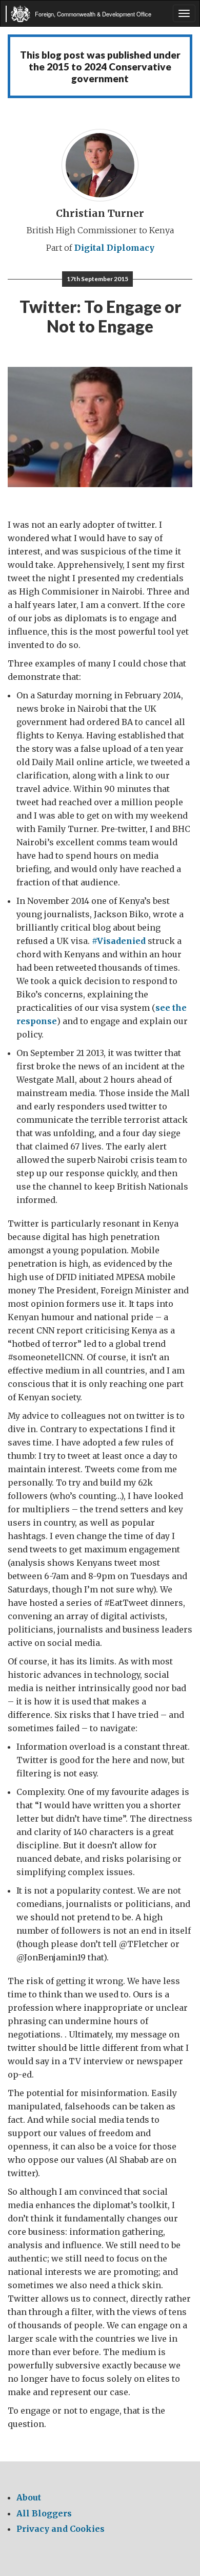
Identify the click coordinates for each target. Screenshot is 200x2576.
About (29, 2497)
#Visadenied (119, 941)
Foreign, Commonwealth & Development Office (93, 14)
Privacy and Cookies (61, 2529)
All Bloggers (44, 2513)
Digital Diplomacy (114, 248)
